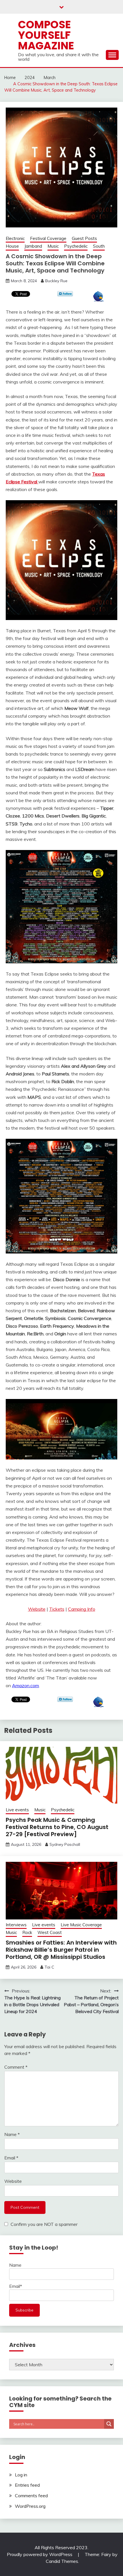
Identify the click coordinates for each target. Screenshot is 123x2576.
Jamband (33, 246)
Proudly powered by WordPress (40, 2554)
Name (12, 2134)
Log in (21, 2475)
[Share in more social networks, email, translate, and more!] (99, 300)
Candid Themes (62, 2561)
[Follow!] (65, 295)
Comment (16, 2067)
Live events (17, 1810)
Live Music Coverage (81, 1925)
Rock (27, 1932)
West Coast (50, 1932)
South (99, 246)
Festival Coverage (48, 238)
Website (37, 1609)
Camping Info (82, 1609)
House (12, 246)
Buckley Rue (56, 281)
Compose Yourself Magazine (46, 35)
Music (53, 246)
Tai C (49, 1967)
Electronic (15, 238)
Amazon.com (25, 1685)
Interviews (16, 1925)
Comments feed (31, 2496)
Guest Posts (84, 238)
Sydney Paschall (65, 1844)
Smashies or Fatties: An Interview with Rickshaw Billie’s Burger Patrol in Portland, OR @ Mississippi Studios (61, 1950)
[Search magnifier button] (109, 2424)
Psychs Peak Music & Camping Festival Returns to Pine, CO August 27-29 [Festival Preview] (57, 1827)
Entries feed (27, 2485)
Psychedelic (76, 246)
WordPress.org (30, 2506)
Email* (16, 2286)
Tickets (57, 1609)
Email (11, 2158)
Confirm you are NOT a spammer (43, 2224)
